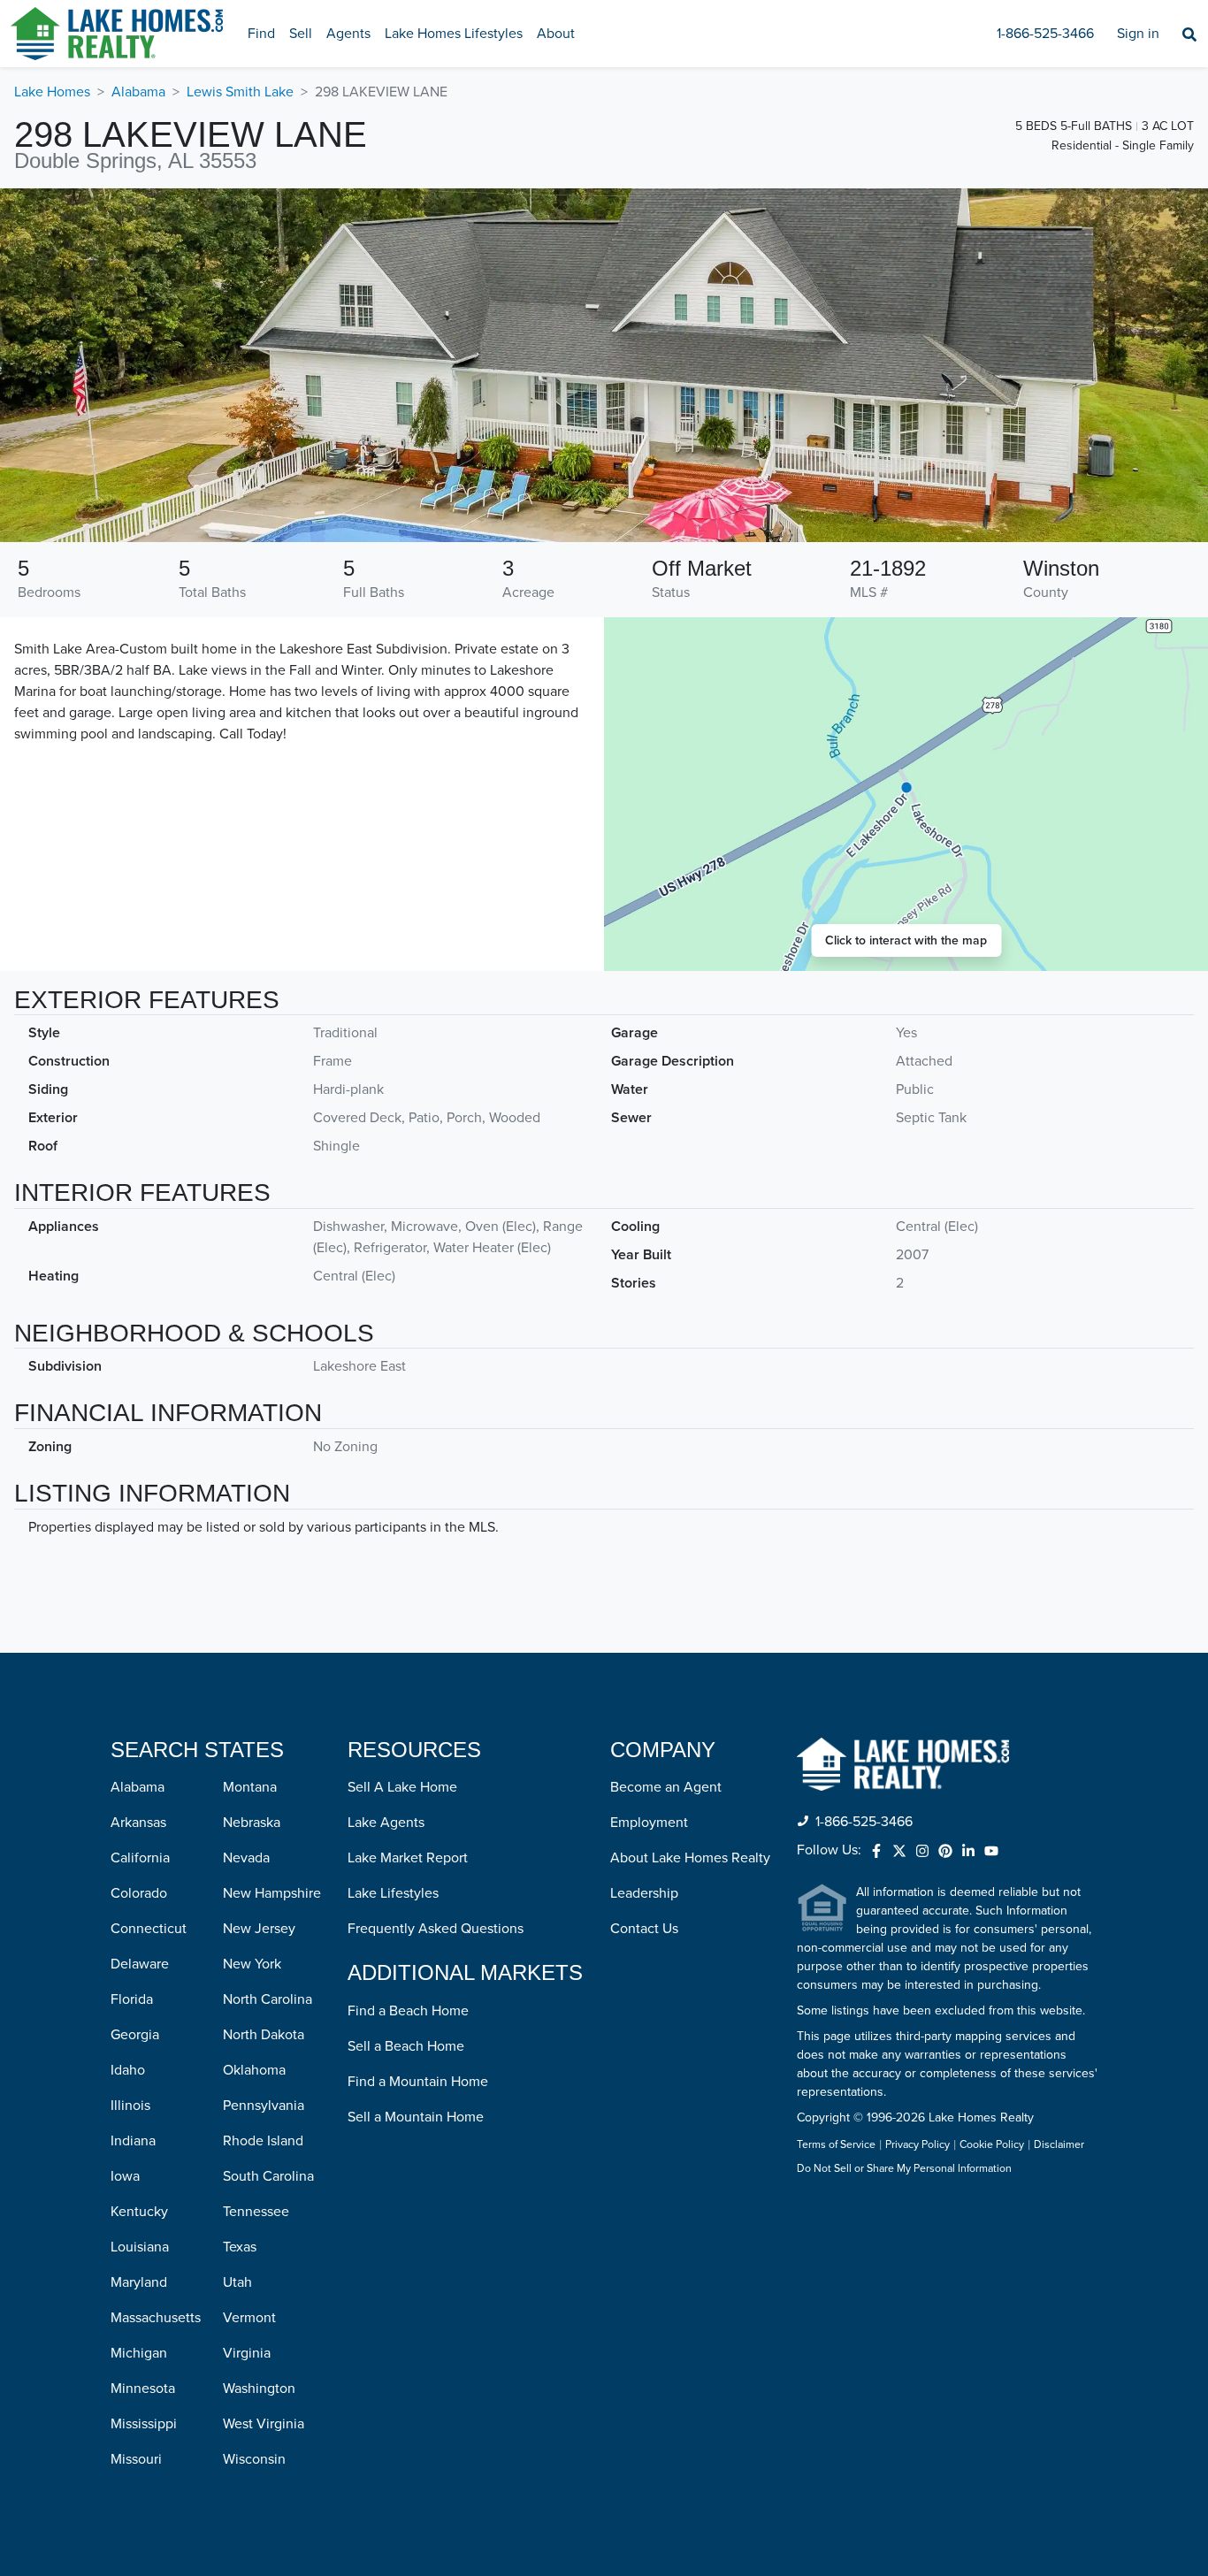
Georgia (135, 2035)
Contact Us (644, 1929)
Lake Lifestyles (393, 1893)
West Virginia (264, 2424)
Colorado (139, 1893)
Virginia (247, 2353)
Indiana (133, 2141)
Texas (240, 2247)
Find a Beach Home (408, 2011)
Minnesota (143, 2389)
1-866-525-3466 (1045, 34)
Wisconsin (254, 2459)
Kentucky (139, 2212)
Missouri (136, 2459)
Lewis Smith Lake (240, 92)
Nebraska (252, 1823)
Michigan (139, 2353)
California (140, 1858)
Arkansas (138, 1823)
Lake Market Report (408, 1858)
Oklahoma (254, 2070)
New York (252, 1964)
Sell (301, 34)
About (556, 34)
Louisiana (140, 2247)
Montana (250, 1787)
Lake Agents (386, 1823)
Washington (259, 2389)
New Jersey (259, 1929)
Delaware (140, 1964)
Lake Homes (52, 92)
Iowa (125, 2176)
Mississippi (144, 2424)
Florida (132, 1999)
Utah (237, 2282)
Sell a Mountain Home (416, 2117)
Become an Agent (666, 1787)
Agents (348, 34)
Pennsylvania (264, 2106)
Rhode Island (263, 2141)
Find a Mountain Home (418, 2082)
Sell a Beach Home (406, 2046)
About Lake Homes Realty (690, 1858)
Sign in (1138, 34)
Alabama (138, 92)
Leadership (644, 1893)
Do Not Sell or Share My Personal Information (904, 2169)
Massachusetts (156, 2318)
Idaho (128, 2070)
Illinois (130, 2106)
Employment (649, 1823)
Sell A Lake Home (402, 1787)
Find (261, 34)
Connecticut (149, 1929)
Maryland (139, 2282)
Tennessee (256, 2212)
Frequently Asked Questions (436, 1929)
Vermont (249, 2318)
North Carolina (268, 1999)
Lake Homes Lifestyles (454, 34)
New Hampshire (272, 1893)
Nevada (246, 1858)
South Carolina (268, 2176)
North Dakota (264, 2035)
